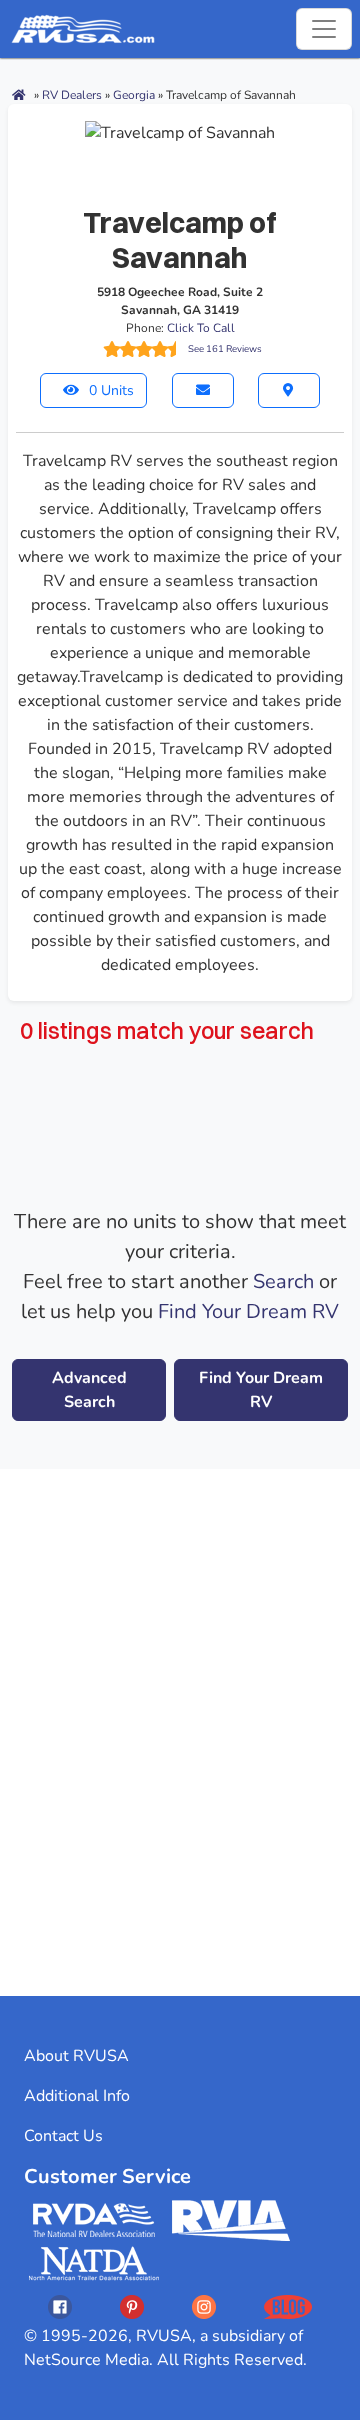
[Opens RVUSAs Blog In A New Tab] (288, 2306)
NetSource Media (86, 2360)
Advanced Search (89, 1390)
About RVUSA (76, 2056)
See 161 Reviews (225, 348)
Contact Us (63, 2136)
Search (283, 1281)
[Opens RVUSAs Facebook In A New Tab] (60, 2306)
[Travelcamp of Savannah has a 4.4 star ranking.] (143, 349)
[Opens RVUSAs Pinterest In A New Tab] (132, 2306)
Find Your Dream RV (248, 1311)
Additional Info (77, 2096)
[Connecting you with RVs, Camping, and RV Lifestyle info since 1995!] (83, 29)
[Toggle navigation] (324, 29)
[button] (203, 390)
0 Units (111, 390)
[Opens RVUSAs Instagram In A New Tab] (204, 2306)
